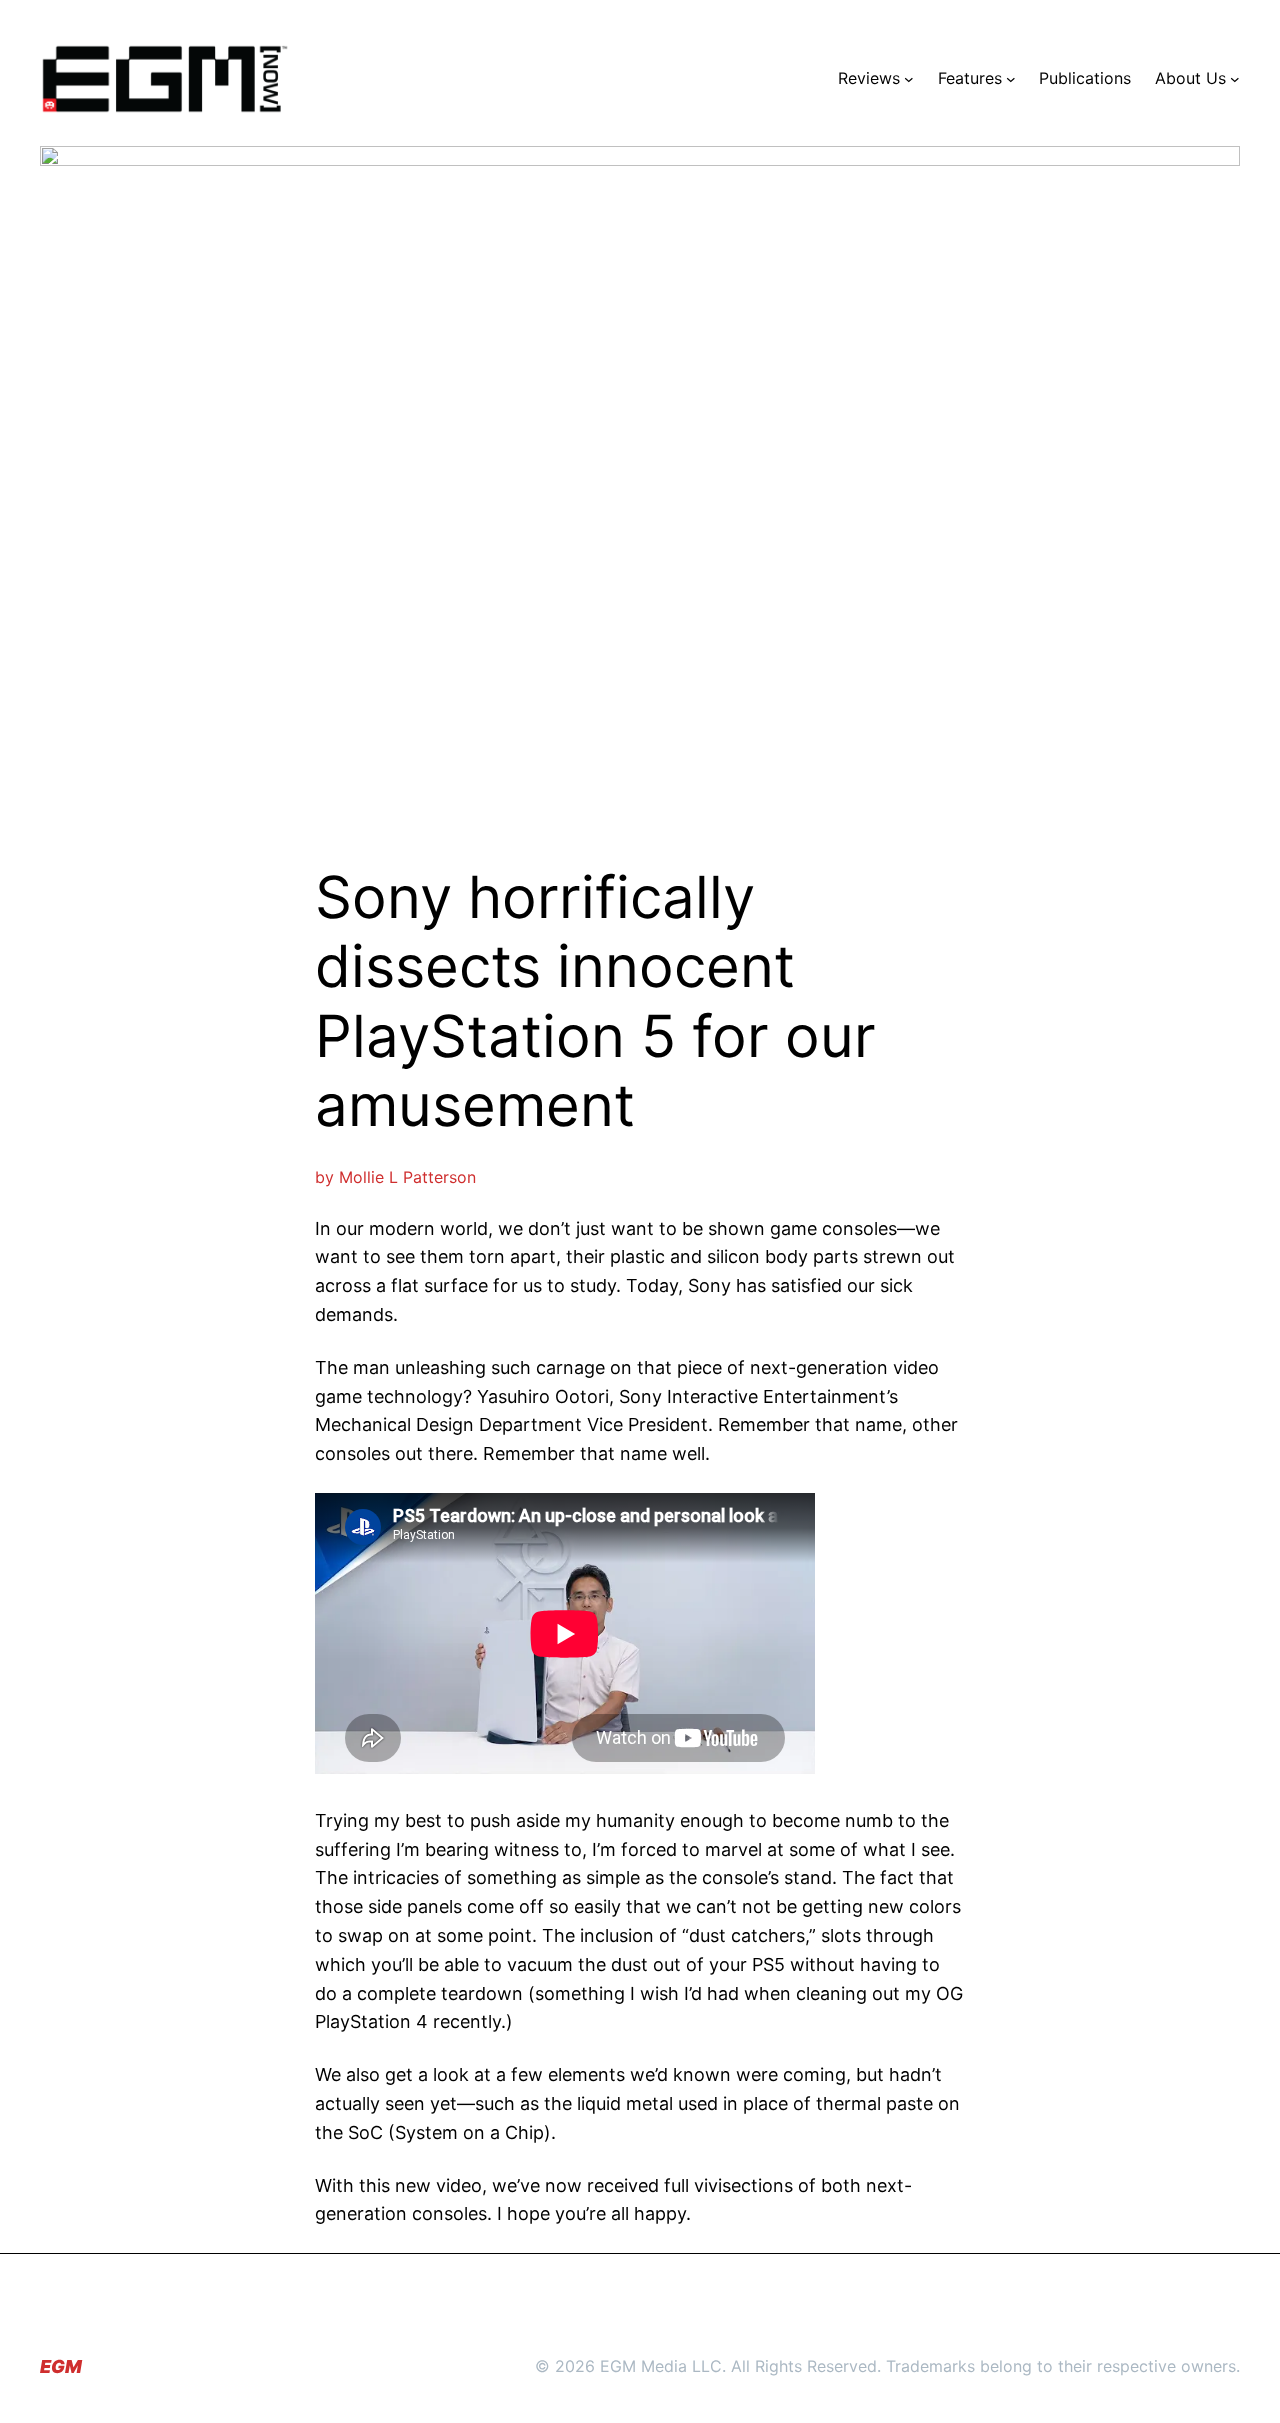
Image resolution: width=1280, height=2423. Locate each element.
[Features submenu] (1011, 79)
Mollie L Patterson (407, 1177)
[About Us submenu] (1235, 79)
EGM (61, 2366)
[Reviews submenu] (909, 79)
